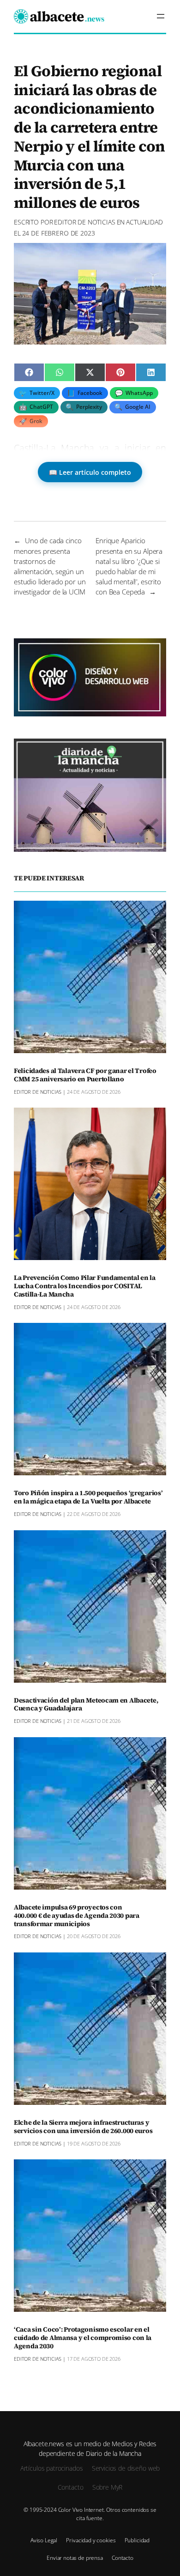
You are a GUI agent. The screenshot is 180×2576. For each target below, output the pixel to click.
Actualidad (144, 222)
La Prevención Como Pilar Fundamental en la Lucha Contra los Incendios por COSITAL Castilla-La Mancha (85, 1286)
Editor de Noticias (84, 222)
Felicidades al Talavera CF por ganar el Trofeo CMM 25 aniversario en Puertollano (85, 1075)
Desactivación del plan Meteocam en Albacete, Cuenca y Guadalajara (86, 1705)
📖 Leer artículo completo (90, 472)
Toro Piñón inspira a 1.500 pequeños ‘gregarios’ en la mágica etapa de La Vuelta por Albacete (88, 1497)
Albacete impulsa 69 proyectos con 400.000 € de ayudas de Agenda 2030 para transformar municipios (77, 1916)
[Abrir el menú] (161, 16)
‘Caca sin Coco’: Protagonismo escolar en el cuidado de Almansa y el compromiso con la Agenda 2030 (83, 2338)
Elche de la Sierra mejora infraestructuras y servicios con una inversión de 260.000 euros (83, 2127)
